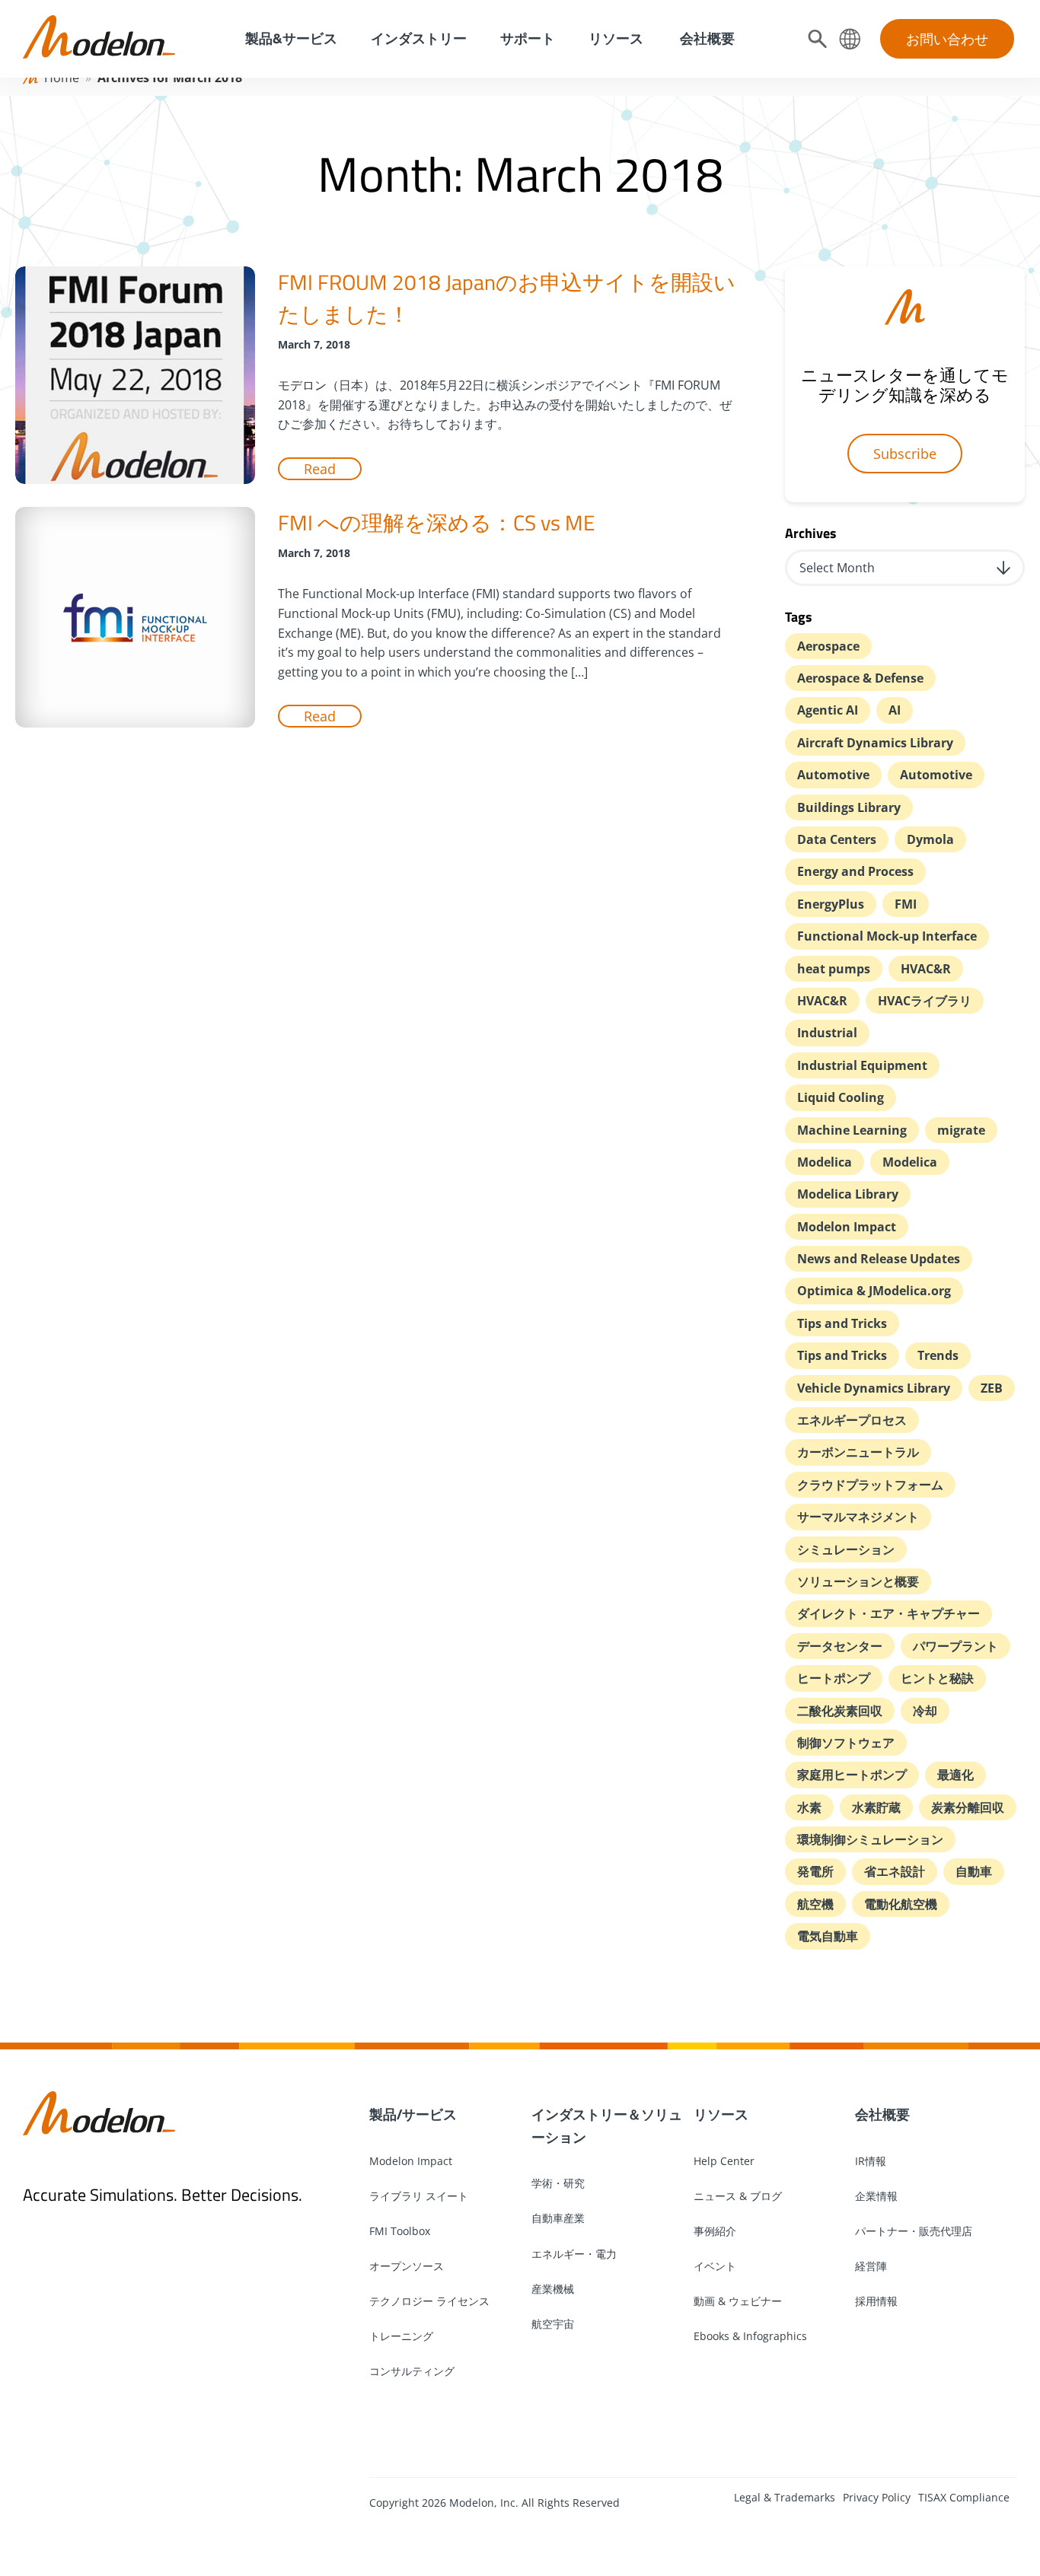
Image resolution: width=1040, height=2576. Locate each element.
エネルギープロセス (852, 1420)
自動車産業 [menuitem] (558, 2218)
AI (895, 710)
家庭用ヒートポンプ (852, 1775)
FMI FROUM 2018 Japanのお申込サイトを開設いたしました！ (507, 298)
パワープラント (955, 1646)
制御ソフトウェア (846, 1743)
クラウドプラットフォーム (870, 1485)
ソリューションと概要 (858, 1581)
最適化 (955, 1775)
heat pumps (834, 969)
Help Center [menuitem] (724, 2161)
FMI (906, 904)
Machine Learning (852, 1130)
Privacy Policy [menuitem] (877, 2497)
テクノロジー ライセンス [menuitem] (429, 2301)
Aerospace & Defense (860, 678)
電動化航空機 (901, 1904)
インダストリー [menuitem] (419, 38)
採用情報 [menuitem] (876, 2301)
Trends (938, 1355)
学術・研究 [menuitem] (558, 2183)
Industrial (827, 1033)
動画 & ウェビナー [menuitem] (738, 2301)
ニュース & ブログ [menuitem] (738, 2196)
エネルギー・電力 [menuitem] (574, 2254)
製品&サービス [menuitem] (290, 38)
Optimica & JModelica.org (874, 1291)
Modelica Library (848, 1194)
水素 (809, 1807)
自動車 (974, 1871)
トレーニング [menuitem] (401, 2336)
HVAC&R (926, 969)
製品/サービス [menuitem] (413, 2114)
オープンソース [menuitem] (407, 2266)
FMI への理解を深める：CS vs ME (436, 522)
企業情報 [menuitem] (876, 2196)
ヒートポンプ (834, 1678)
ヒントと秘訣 (937, 1678)
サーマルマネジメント (858, 1517)
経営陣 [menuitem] (871, 2266)
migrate (961, 1130)
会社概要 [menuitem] (706, 38)
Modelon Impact (847, 1227)
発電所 (815, 1871)
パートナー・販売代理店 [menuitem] (914, 2231)
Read (320, 469)
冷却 (925, 1711)
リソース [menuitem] (616, 38)
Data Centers (837, 839)
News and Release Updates (879, 1259)
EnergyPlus (831, 904)
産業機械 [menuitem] (553, 2289)
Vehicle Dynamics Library (874, 1388)
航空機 (815, 1904)
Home (62, 78)
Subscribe (905, 454)
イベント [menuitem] (715, 2266)
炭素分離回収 (968, 1807)
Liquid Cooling (841, 1097)
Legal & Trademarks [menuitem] (785, 2497)
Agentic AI (828, 710)
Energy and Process (855, 871)
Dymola (930, 839)
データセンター (840, 1646)
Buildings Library (849, 807)
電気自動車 (828, 1936)
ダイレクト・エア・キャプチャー (888, 1613)
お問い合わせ (947, 39)
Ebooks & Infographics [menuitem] (750, 2336)
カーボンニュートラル (858, 1452)
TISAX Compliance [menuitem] (964, 2497)
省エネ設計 (895, 1871)
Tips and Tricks (842, 1323)
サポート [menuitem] (528, 38)
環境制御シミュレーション (870, 1839)
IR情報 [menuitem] (871, 2161)
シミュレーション (846, 1549)
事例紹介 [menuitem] (715, 2231)
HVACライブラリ (925, 1001)
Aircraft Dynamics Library (875, 743)
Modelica (825, 1162)
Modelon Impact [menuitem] (411, 2161)
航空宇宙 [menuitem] (553, 2324)
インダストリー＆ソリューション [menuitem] (607, 2125)
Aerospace (828, 646)
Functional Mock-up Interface (887, 936)
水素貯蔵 (876, 1807)
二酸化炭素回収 (840, 1711)
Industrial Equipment (862, 1065)
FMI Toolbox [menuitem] (400, 2231)
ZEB (992, 1388)
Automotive (833, 775)
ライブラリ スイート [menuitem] (419, 2196)
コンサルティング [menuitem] (412, 2371)
